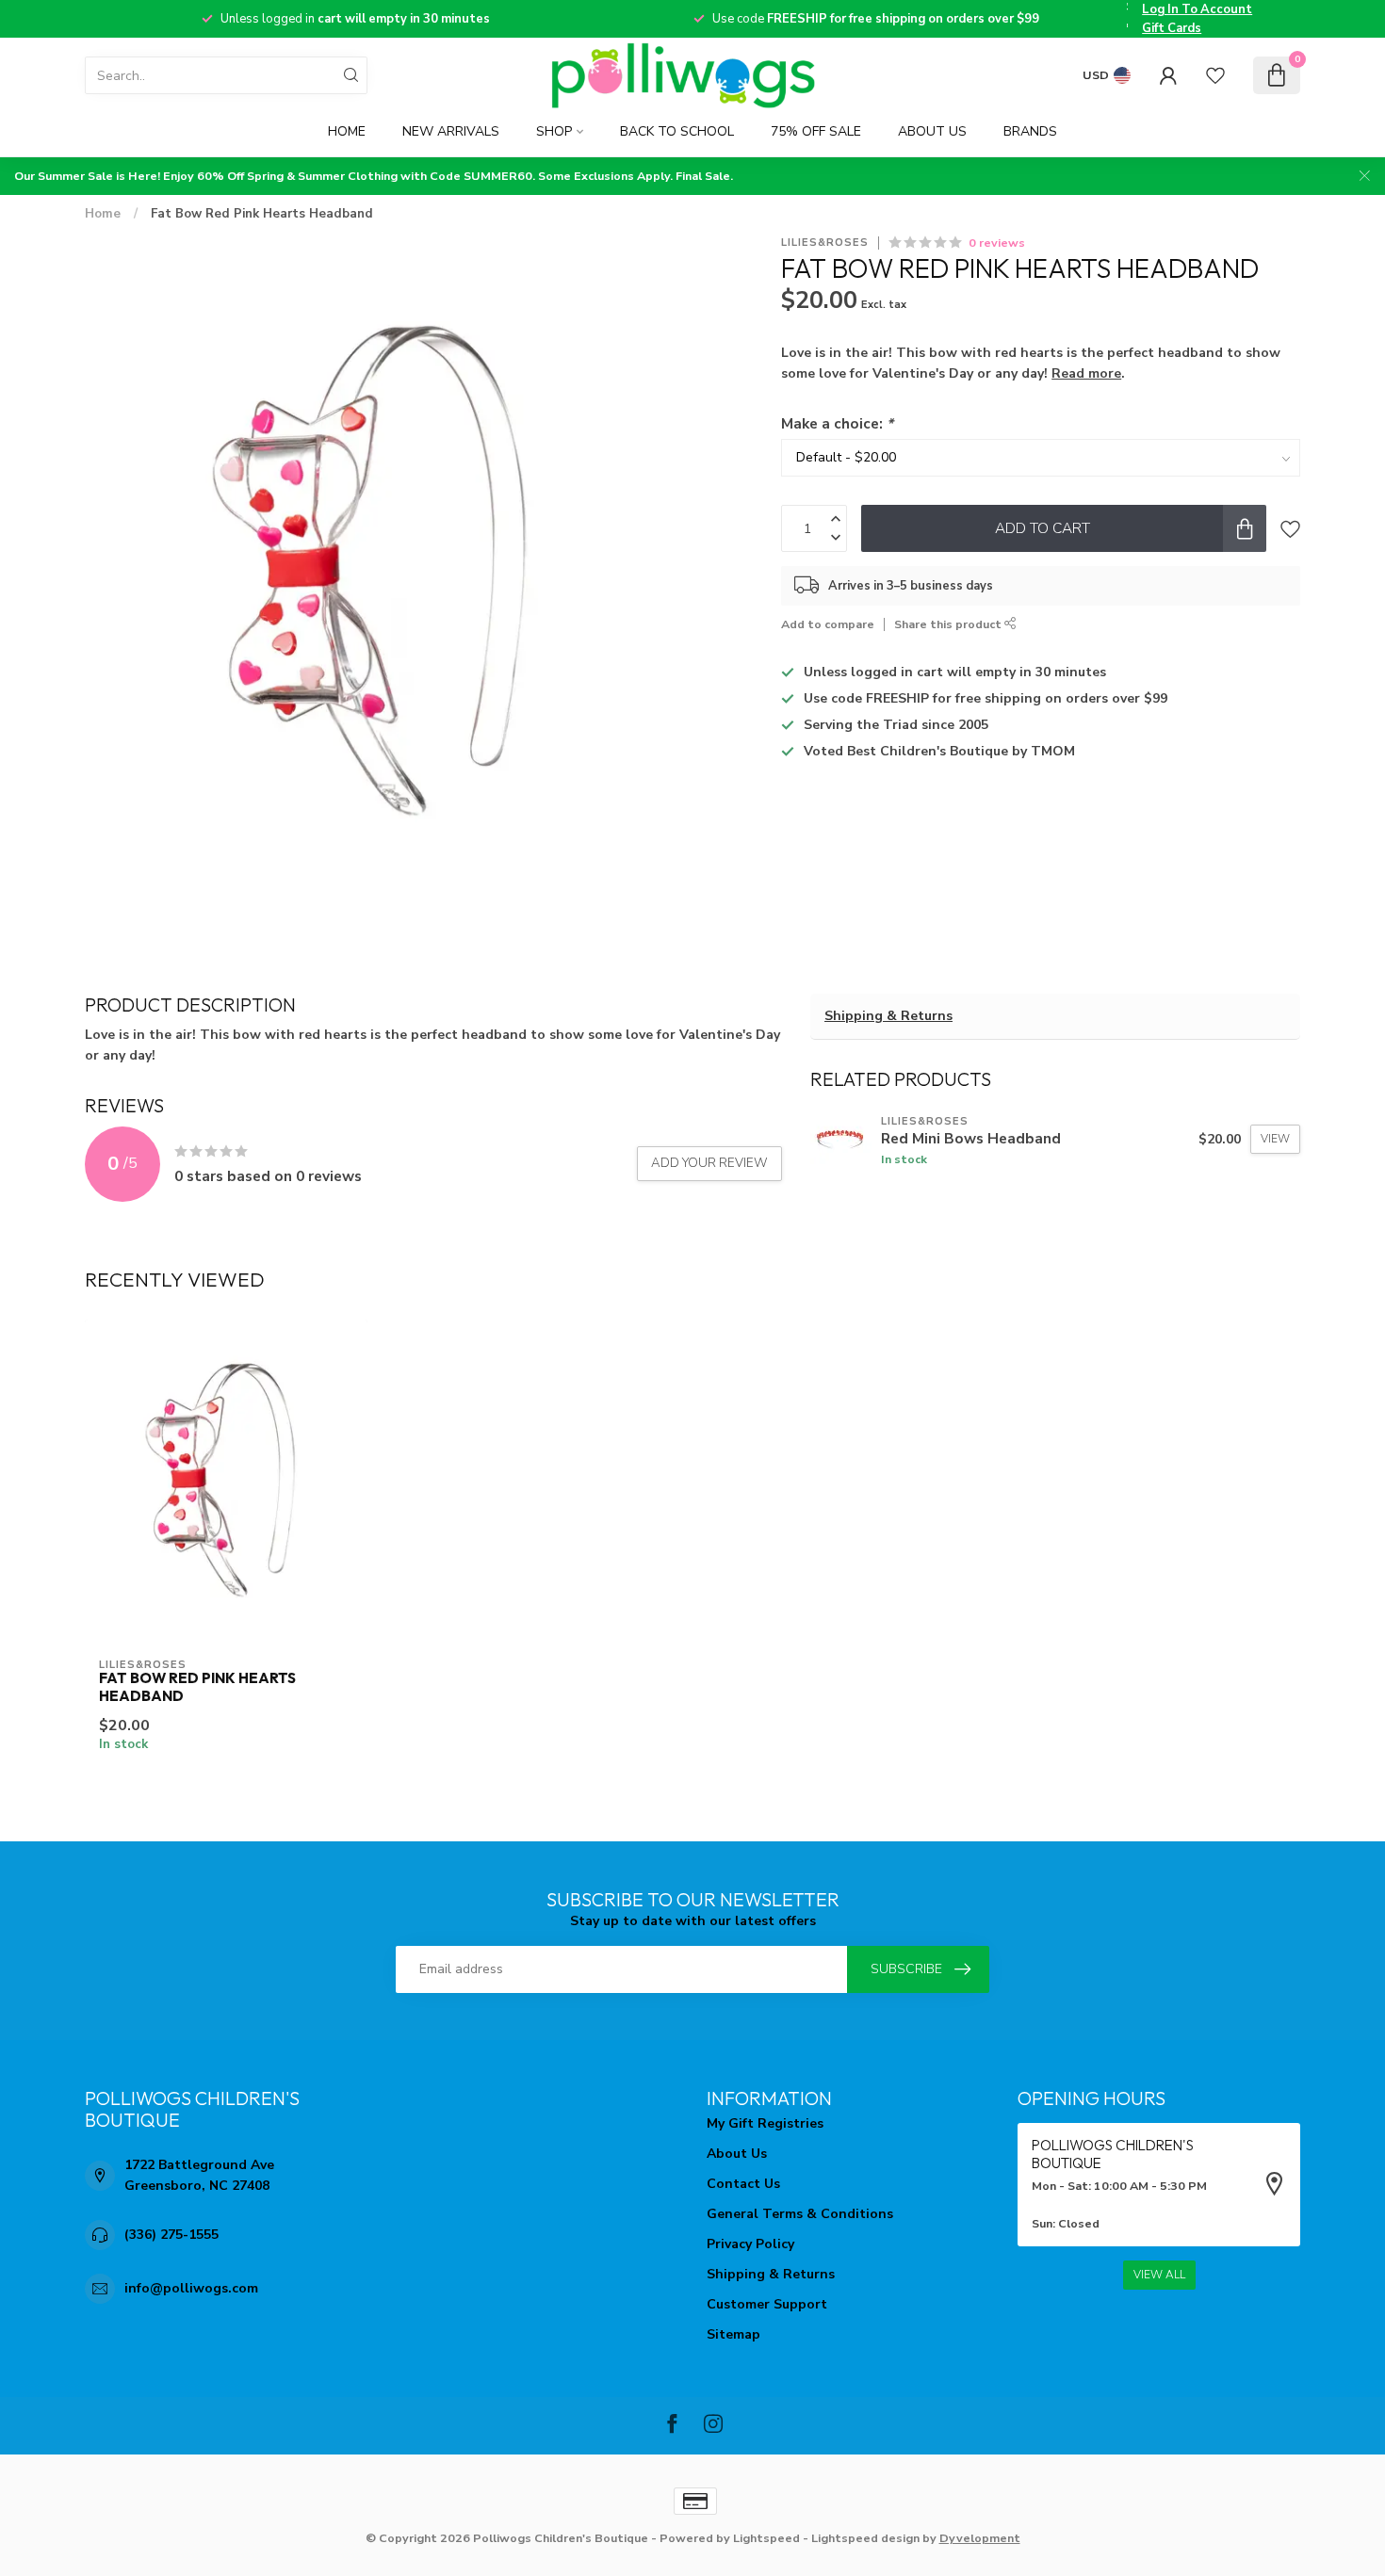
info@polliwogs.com (191, 2288)
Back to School (677, 131)
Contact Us (743, 2184)
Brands (1030, 131)
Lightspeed (766, 2538)
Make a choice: (837, 423)
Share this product (949, 624)
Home (347, 131)
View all (1159, 2275)
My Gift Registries (765, 2123)
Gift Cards (1172, 28)
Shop (554, 131)
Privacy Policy (750, 2244)
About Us (932, 131)
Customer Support (767, 2304)
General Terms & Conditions (800, 2214)
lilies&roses (825, 243)
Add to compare (828, 624)
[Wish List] (1215, 75)
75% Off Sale (816, 131)
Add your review (709, 1163)
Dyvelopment (980, 2538)
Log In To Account (1197, 9)
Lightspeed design (865, 2538)
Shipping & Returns (888, 1016)
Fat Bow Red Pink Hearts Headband (262, 214)
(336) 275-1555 (171, 2235)
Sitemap (733, 2334)
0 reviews (997, 243)
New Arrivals (451, 131)
